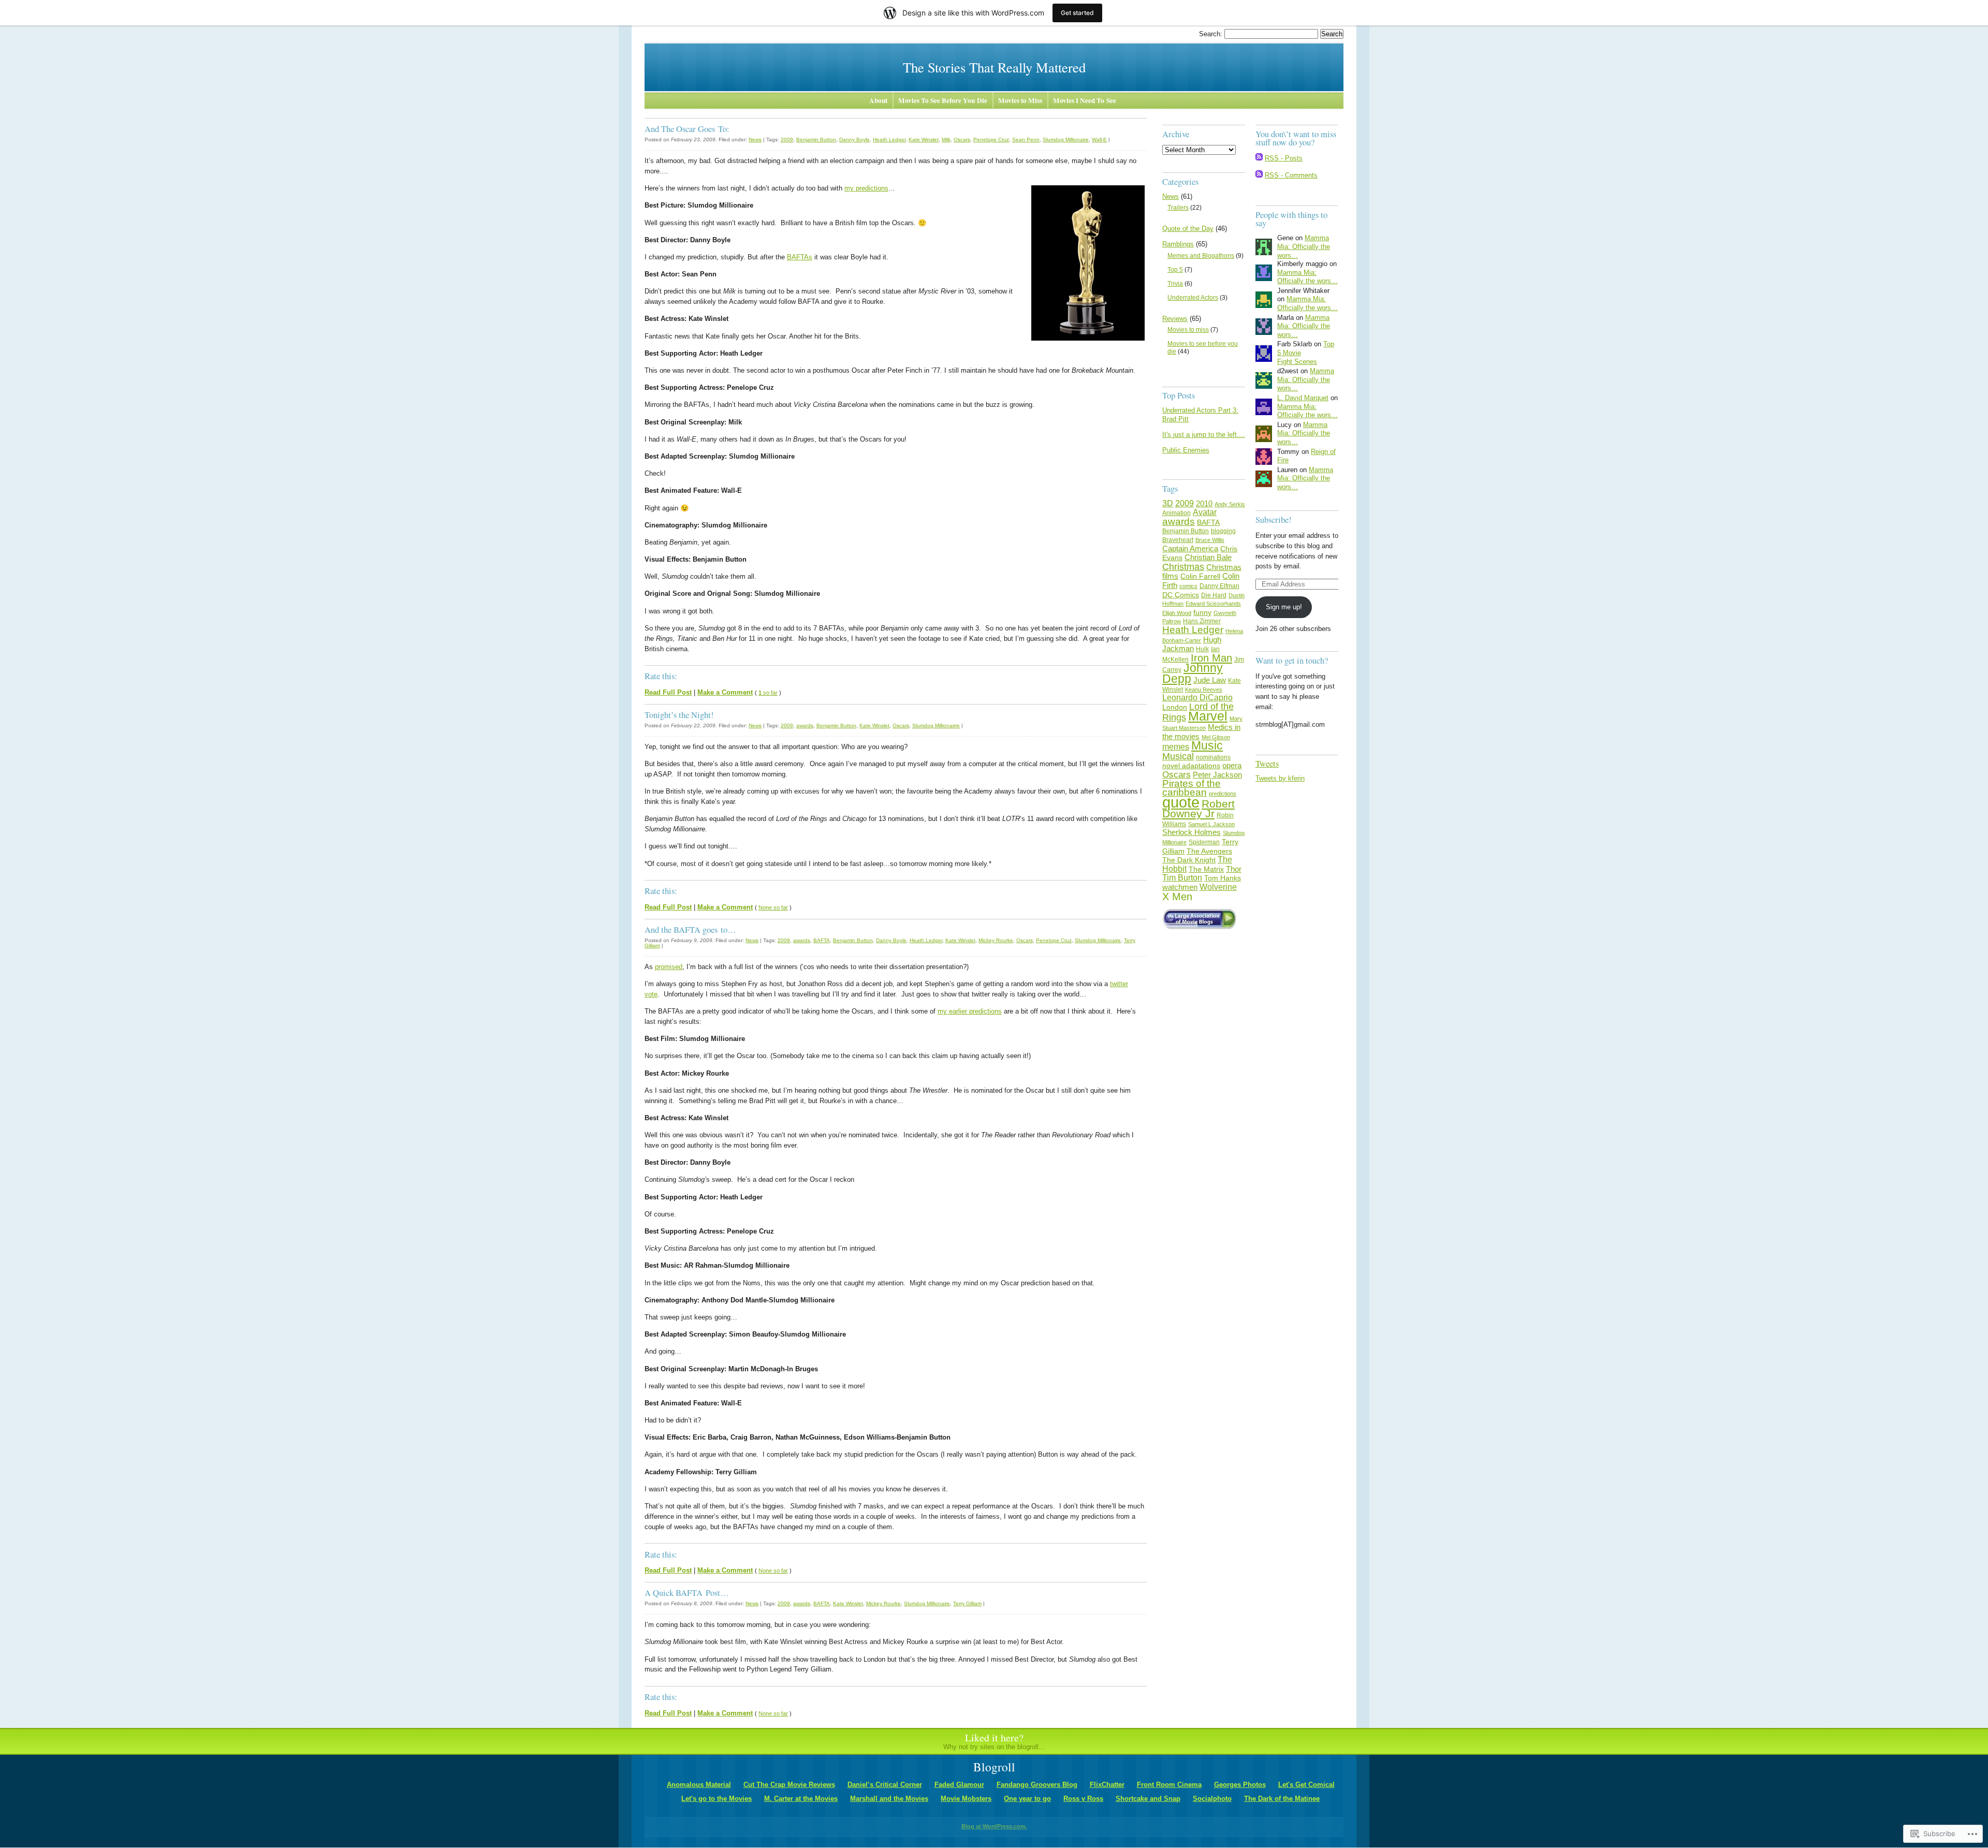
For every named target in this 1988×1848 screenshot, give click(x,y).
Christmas (1183, 567)
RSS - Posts (1284, 158)
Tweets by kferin (1280, 778)
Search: (1212, 34)
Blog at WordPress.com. (994, 1826)
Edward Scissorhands (1213, 604)
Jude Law (1210, 680)
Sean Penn (1026, 140)
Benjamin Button (816, 140)
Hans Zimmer (1202, 621)
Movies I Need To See (1085, 100)
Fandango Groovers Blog (1037, 1785)
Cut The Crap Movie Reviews (789, 1785)
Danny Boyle (854, 140)
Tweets (1267, 763)
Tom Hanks (1223, 878)
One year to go (1027, 1799)
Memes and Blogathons (1201, 256)
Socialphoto (1212, 1799)
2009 (787, 140)
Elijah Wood (1177, 613)
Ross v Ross (1083, 1799)
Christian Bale (1208, 557)
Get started (1077, 13)
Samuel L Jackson (1211, 824)
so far (768, 693)
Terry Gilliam (967, 1603)
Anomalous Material (699, 1785)
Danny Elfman (1219, 586)
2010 (1204, 503)
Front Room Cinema (1169, 1785)
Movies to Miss (1020, 100)
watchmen (1180, 887)
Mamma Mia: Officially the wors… (1304, 246)
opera (1232, 765)
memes (1176, 747)
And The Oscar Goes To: (687, 129)
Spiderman (1204, 842)
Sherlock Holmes (1192, 832)
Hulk (1202, 649)
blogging (1223, 531)
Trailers (1178, 208)
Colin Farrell (1200, 576)
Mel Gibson (1216, 737)
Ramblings (1178, 244)
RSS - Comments (1291, 175)
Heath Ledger (889, 140)
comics (1188, 586)
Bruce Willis (1210, 540)
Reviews (1175, 319)
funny (1202, 612)
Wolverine (1218, 887)
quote (1181, 802)
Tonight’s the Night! (679, 715)
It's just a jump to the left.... (1204, 435)
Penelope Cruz (991, 140)
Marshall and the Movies (889, 1799)
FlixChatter (1107, 1785)
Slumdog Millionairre (936, 725)
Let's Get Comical (1306, 1785)
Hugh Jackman (1192, 644)
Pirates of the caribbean (1192, 788)
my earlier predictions (970, 1011)
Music (1207, 745)
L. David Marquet (1303, 398)
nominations (1213, 757)
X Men (1177, 896)
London (1175, 707)
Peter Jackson (1217, 775)
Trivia (1175, 284)
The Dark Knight (1189, 860)
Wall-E (1099, 140)
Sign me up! (1284, 607)
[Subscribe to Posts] (1259, 158)
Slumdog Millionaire (1066, 140)
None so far (773, 907)
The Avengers (1209, 851)
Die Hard (1214, 595)
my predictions (866, 188)
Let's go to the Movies (717, 1799)
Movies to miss (1188, 330)
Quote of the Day (1188, 229)
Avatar (1205, 512)
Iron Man (1211, 658)
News (755, 140)
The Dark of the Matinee (1282, 1799)
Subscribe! (1274, 519)
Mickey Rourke (996, 940)
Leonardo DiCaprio (1197, 698)
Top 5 (1175, 270)
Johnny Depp (1193, 673)
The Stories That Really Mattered (994, 67)
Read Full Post (668, 692)
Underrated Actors (1193, 298)
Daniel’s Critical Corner (885, 1785)
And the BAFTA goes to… (690, 929)
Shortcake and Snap (1148, 1799)
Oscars (962, 140)
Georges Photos (1240, 1785)
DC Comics (1181, 595)
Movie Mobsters (966, 1799)
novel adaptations (1191, 766)
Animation (1176, 513)
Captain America (1190, 548)
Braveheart (1178, 540)
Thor (1234, 869)
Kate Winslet (924, 140)
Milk (946, 140)
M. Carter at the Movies (801, 1799)
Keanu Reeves (1204, 690)
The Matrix (1206, 869)
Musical (1178, 756)
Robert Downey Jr (1198, 809)
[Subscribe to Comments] (1259, 175)
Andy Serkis (1230, 504)
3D (1168, 503)
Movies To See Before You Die (943, 100)
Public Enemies (1186, 450)
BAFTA (822, 940)
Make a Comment (725, 692)
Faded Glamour (959, 1785)
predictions (1223, 794)
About (878, 100)
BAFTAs (800, 257)
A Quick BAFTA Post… (687, 1593)
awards (805, 725)
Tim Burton (1182, 878)
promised (669, 967)
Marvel (1208, 716)
